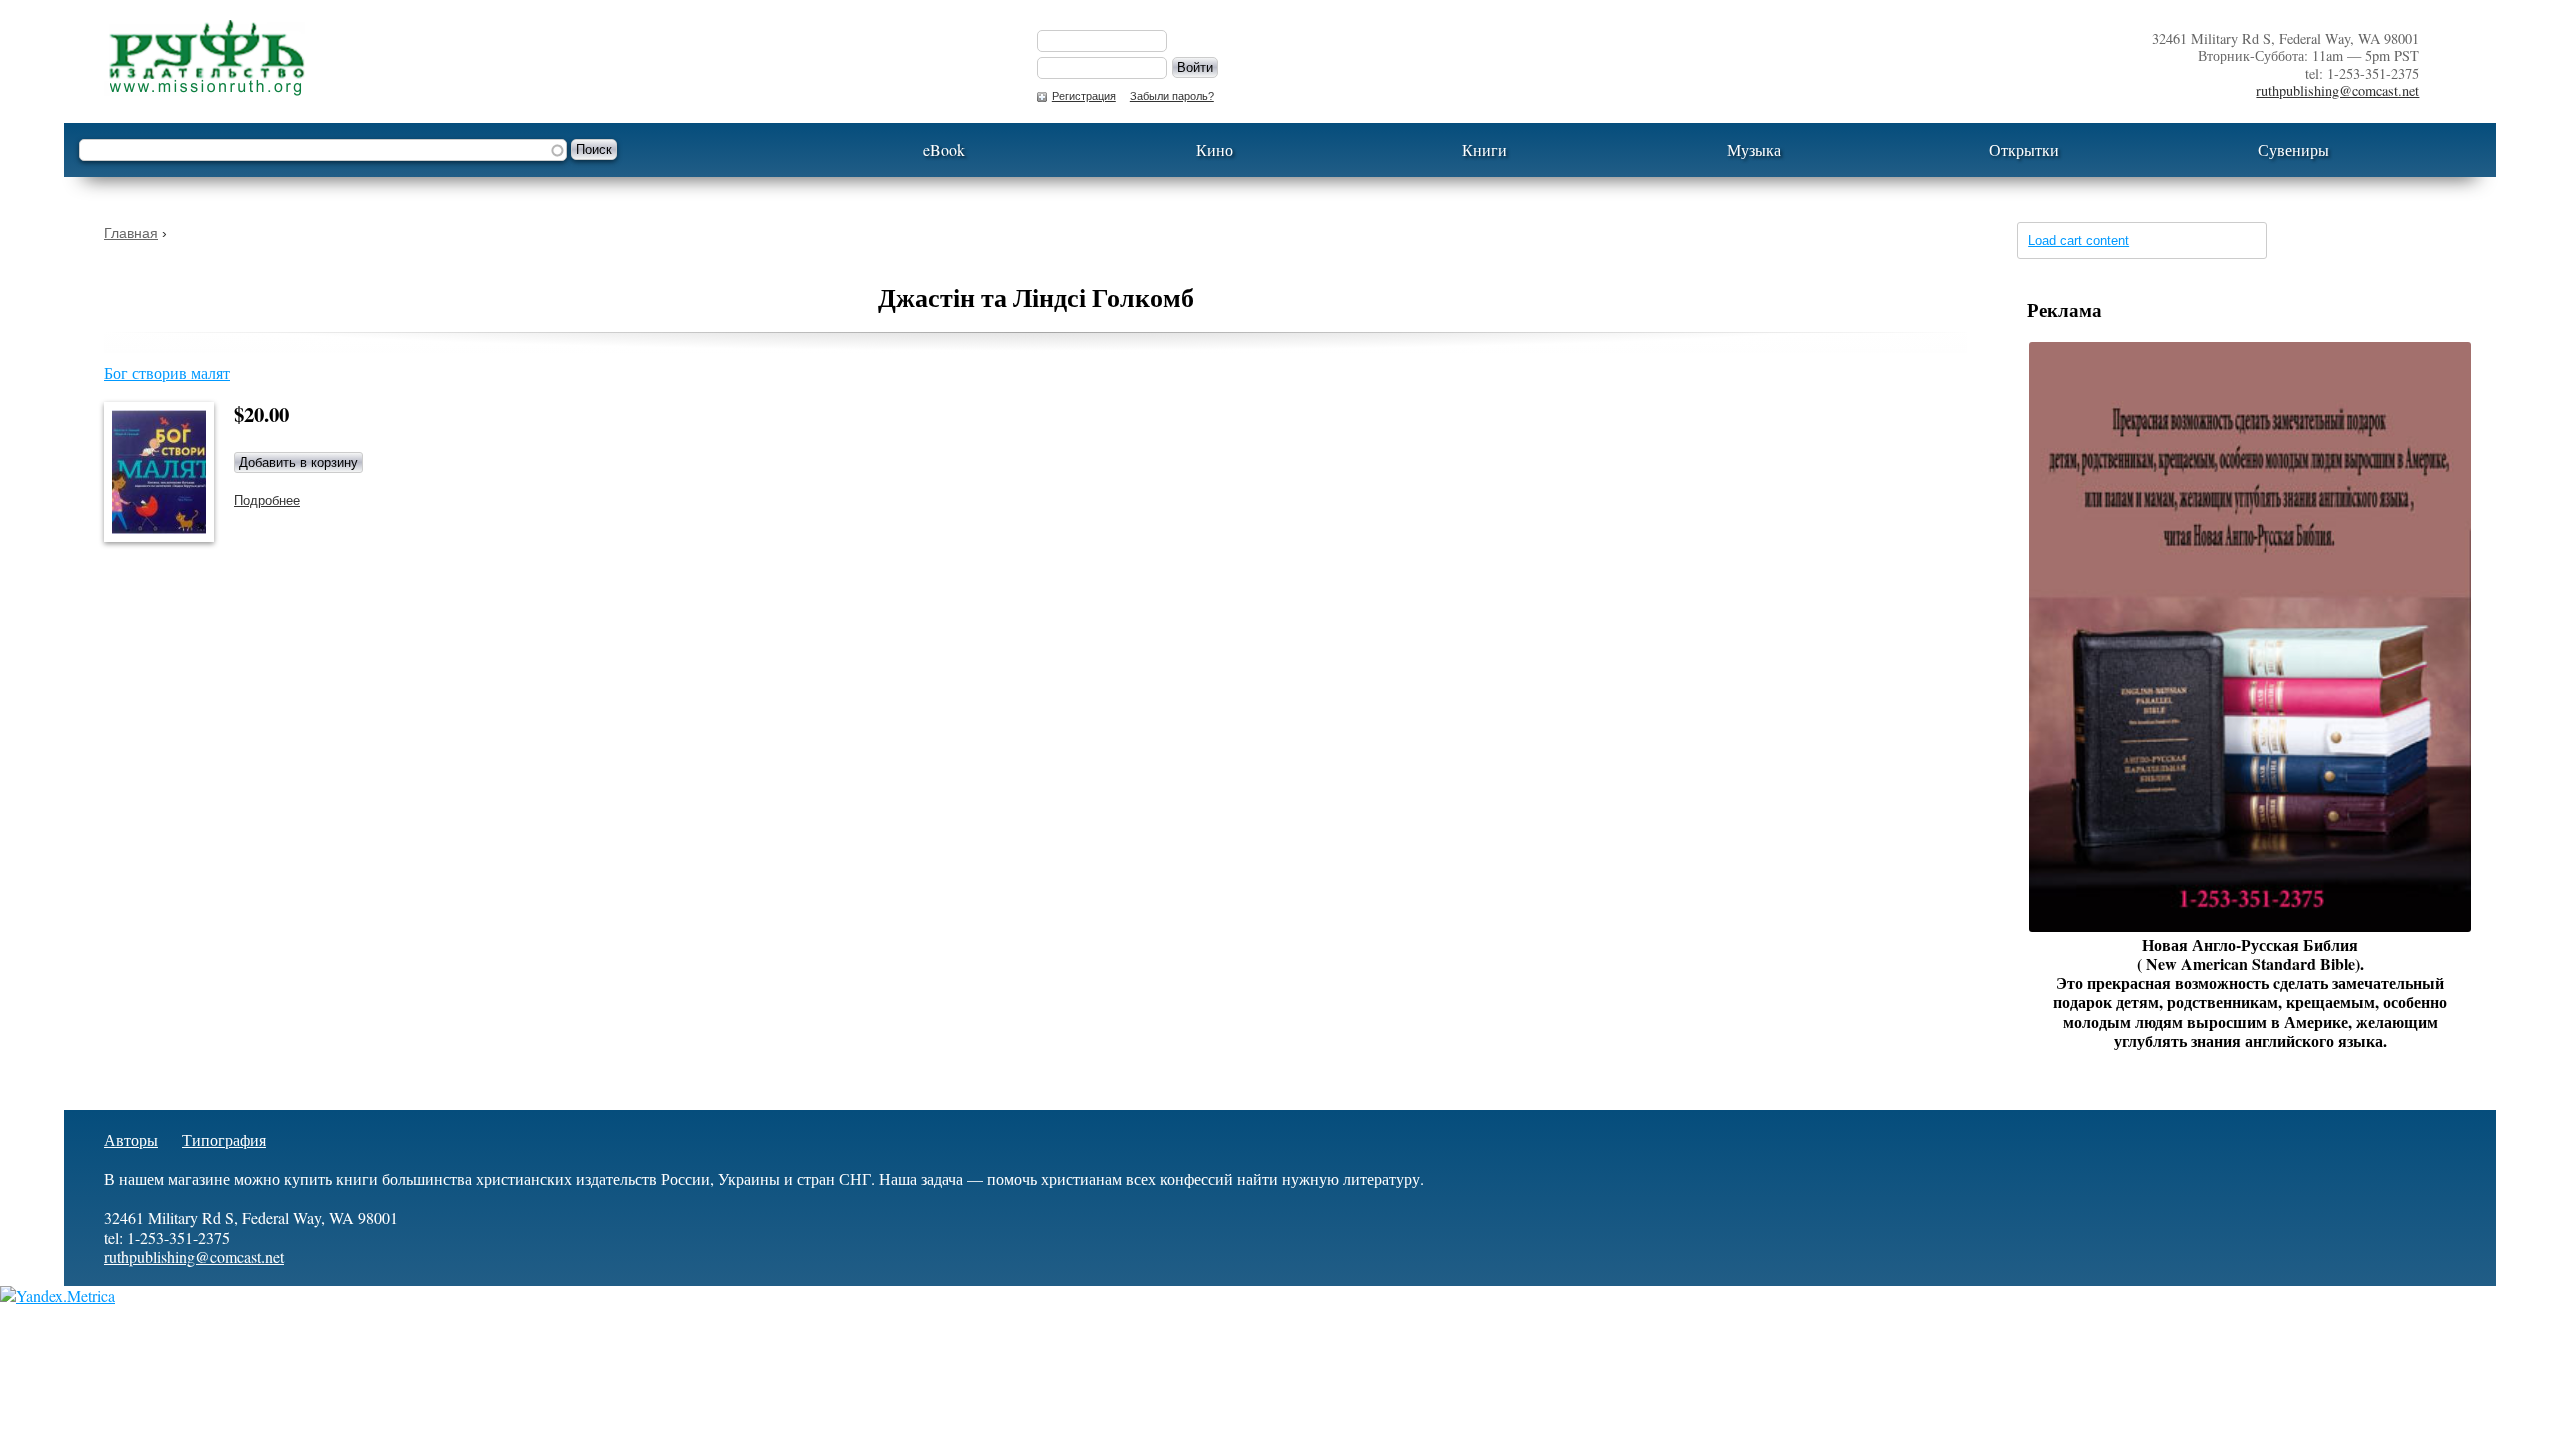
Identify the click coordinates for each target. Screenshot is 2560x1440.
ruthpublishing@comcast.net (2337, 90)
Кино (1214, 149)
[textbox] (323, 150)
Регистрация (1084, 96)
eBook (944, 149)
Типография (224, 1139)
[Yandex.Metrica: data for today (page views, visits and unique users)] (57, 1295)
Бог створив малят (167, 372)
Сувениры (2293, 149)
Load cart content (2078, 240)
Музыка (1754, 149)
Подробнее (267, 500)
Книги (1484, 149)
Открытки (2024, 149)
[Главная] (550, 58)
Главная (131, 233)
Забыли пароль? (1172, 96)
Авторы (131, 1139)
